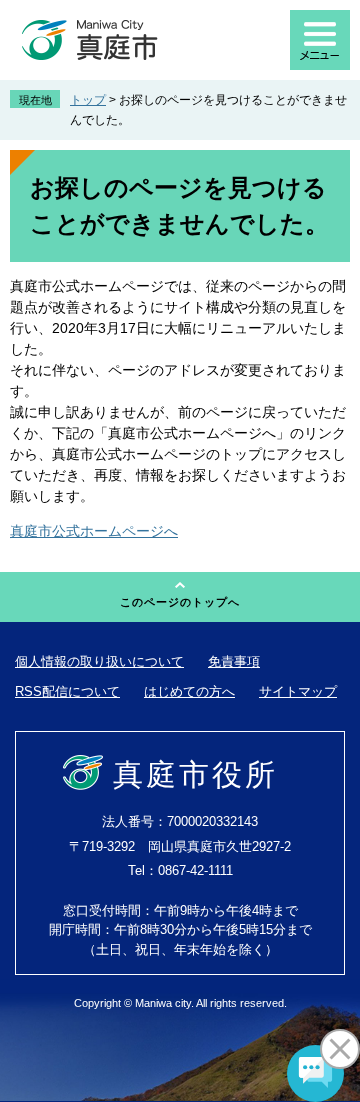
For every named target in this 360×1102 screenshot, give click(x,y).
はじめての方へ (189, 691)
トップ (88, 100)
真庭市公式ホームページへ (94, 531)
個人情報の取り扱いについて (99, 661)
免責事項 (234, 661)
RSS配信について (67, 691)
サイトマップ (298, 691)
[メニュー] (320, 40)
